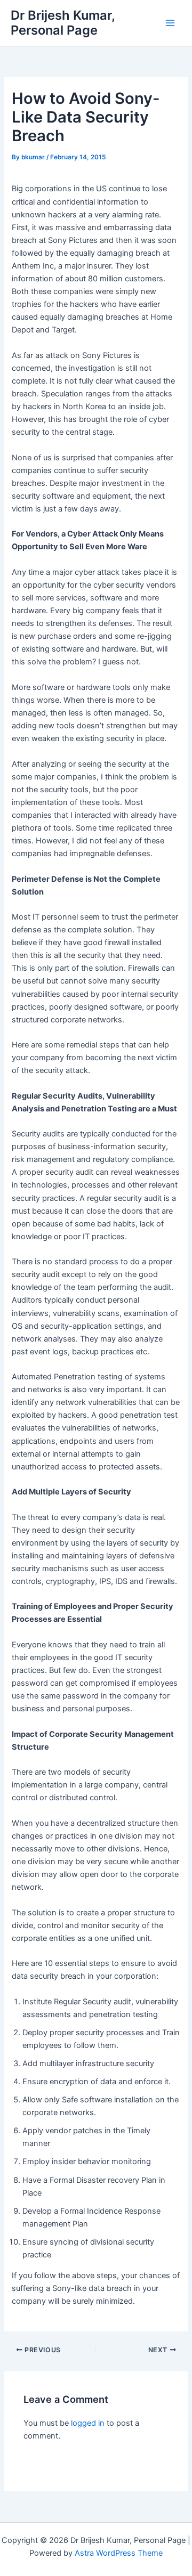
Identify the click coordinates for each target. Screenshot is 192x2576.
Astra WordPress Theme (119, 2553)
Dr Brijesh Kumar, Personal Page (63, 23)
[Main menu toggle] (170, 23)
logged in (88, 2423)
